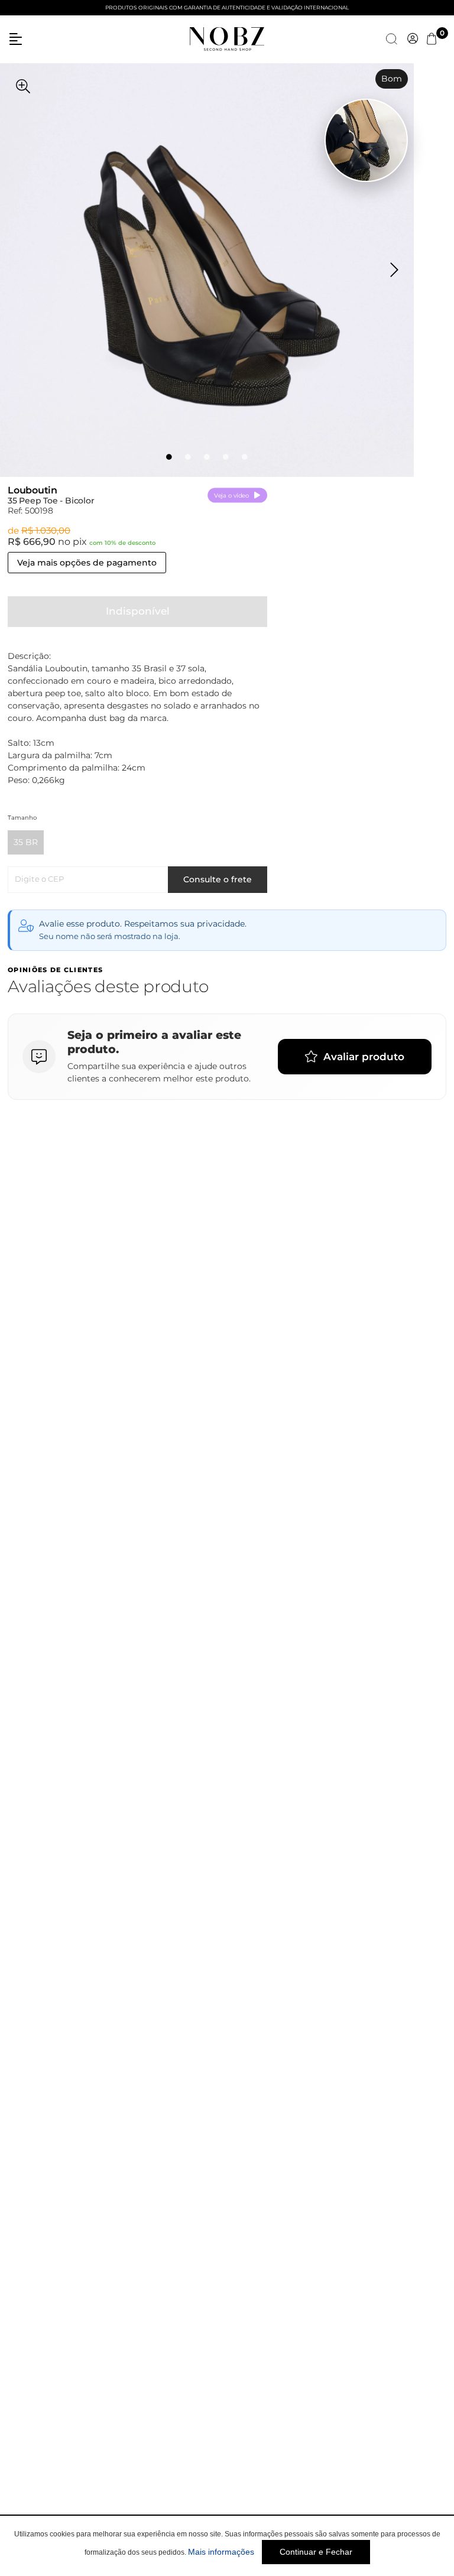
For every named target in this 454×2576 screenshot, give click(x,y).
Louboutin (33, 490)
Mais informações (221, 2552)
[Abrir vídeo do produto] (366, 140)
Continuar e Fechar (316, 2552)
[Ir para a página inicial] (227, 38)
